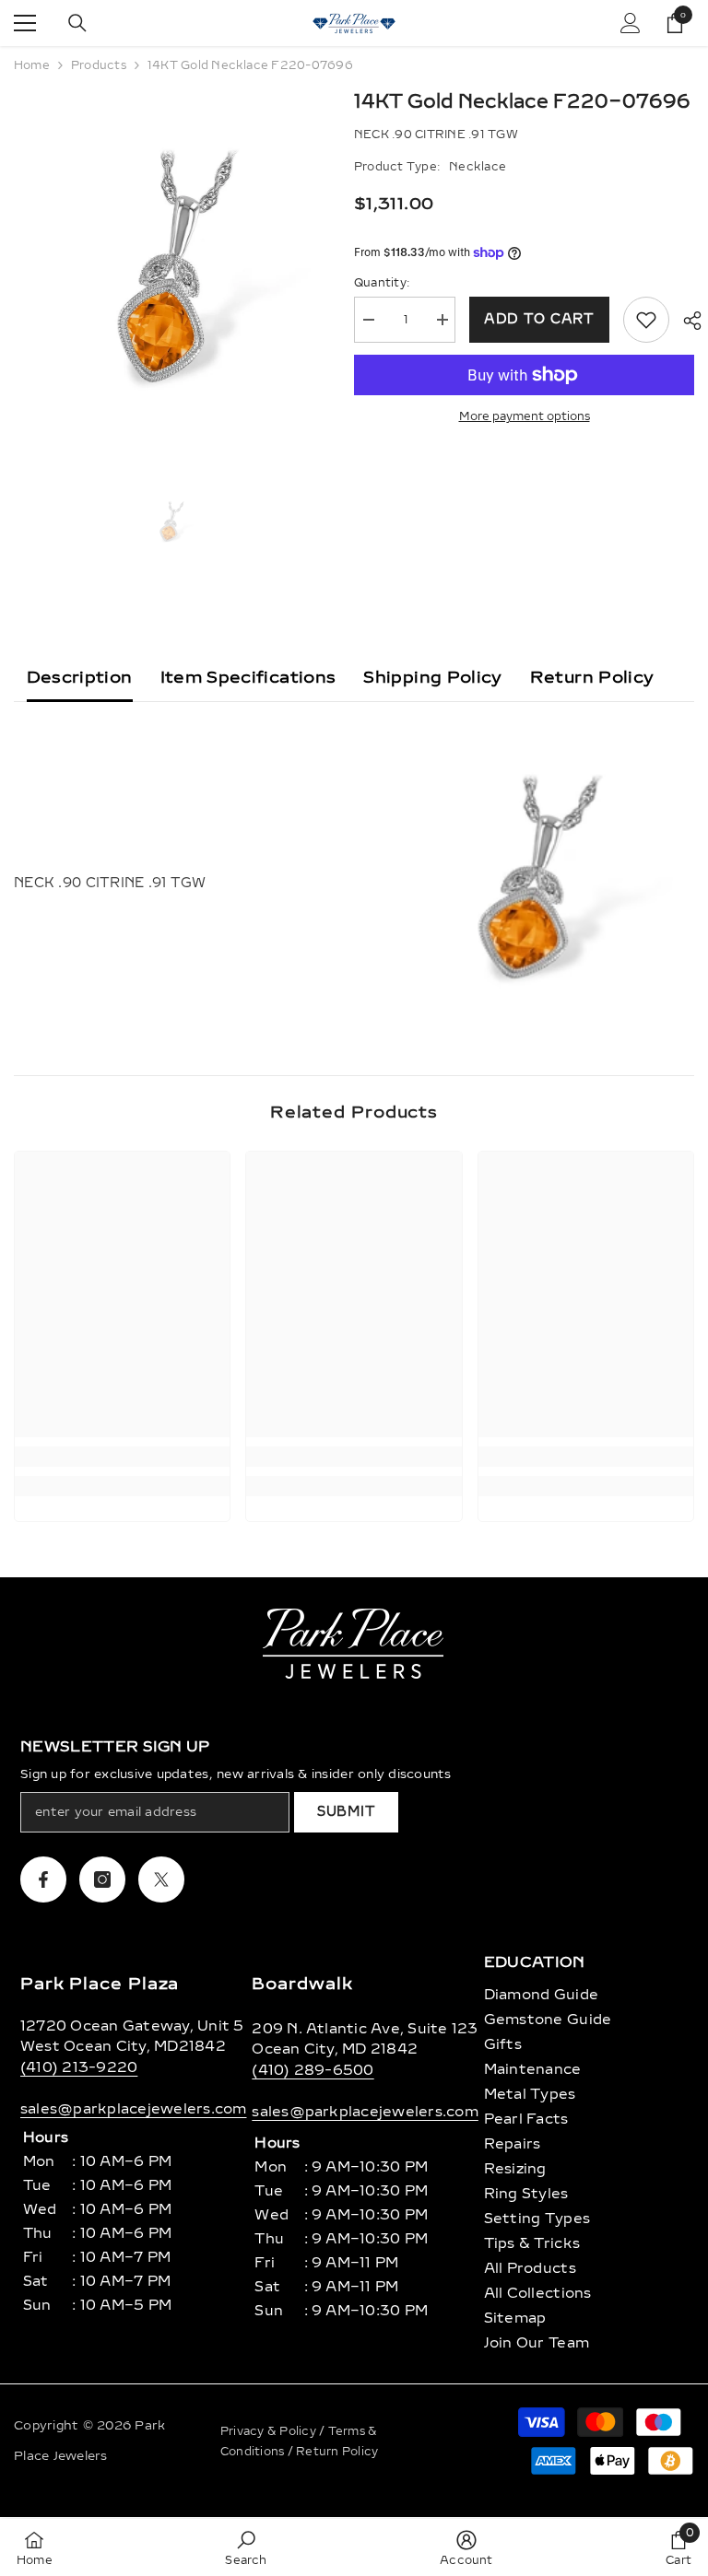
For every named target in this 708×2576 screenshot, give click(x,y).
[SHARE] (685, 321)
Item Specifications (248, 677)
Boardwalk (302, 1984)
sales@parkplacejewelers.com (133, 2109)
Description (80, 677)
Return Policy (592, 677)
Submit (346, 1812)
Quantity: (382, 283)
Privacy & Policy (270, 2431)
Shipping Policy (432, 677)
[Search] (77, 23)
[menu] (25, 23)
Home (32, 65)
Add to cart (539, 319)
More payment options (525, 416)
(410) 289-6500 (313, 2070)
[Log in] (631, 23)
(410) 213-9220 (79, 2067)
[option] (170, 272)
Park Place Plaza (100, 1984)
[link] (122, 1457)
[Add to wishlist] (646, 320)
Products (99, 65)
